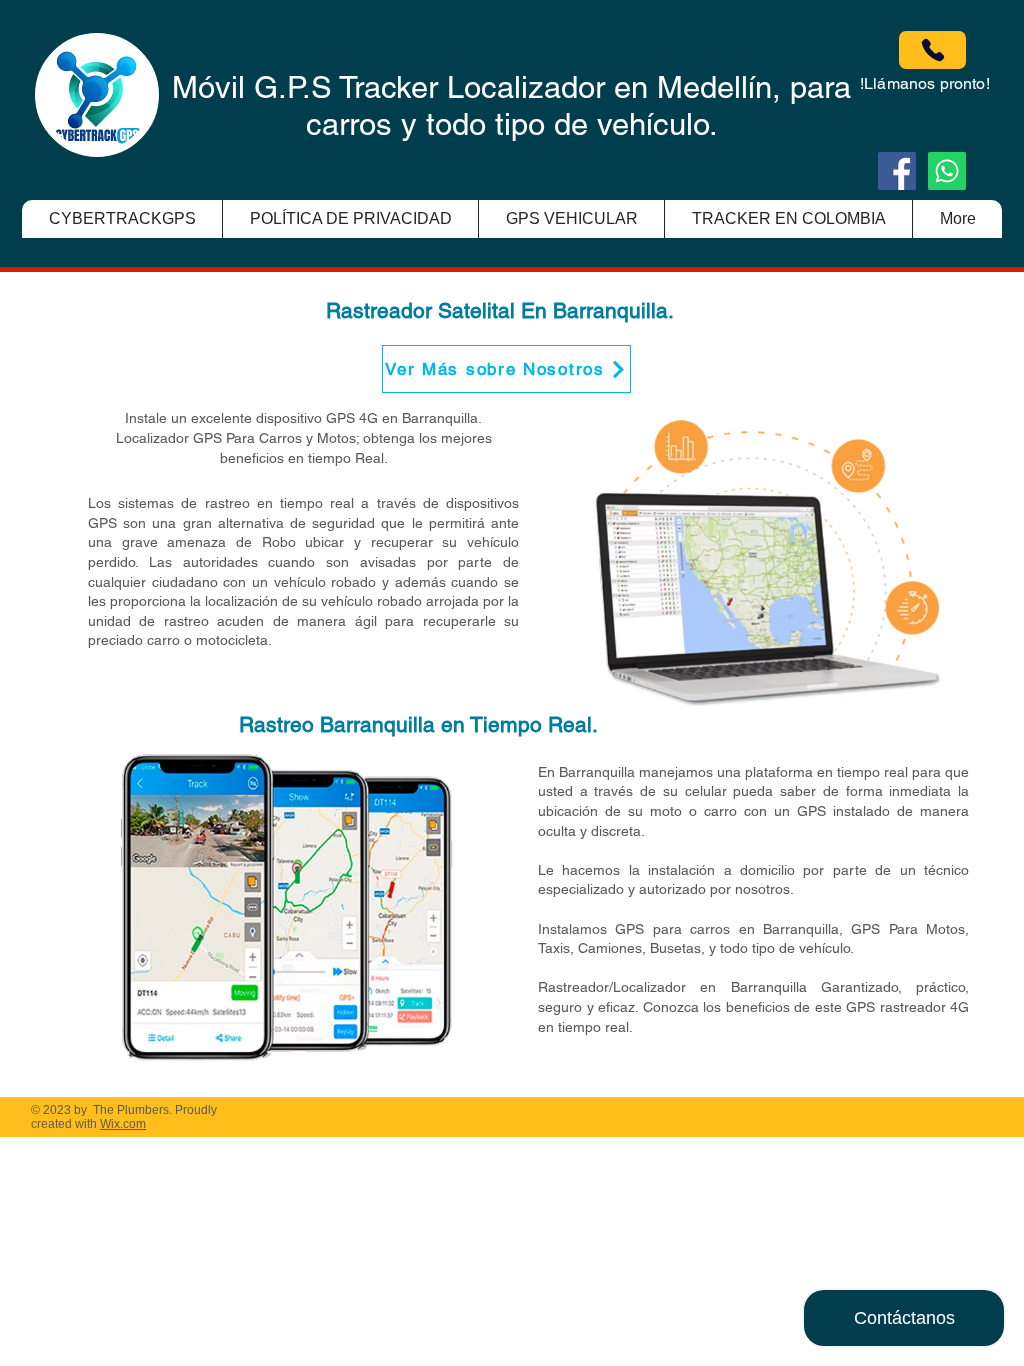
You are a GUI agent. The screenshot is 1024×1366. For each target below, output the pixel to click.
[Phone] (932, 50)
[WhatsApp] (947, 171)
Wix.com (123, 1124)
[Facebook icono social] (897, 171)
